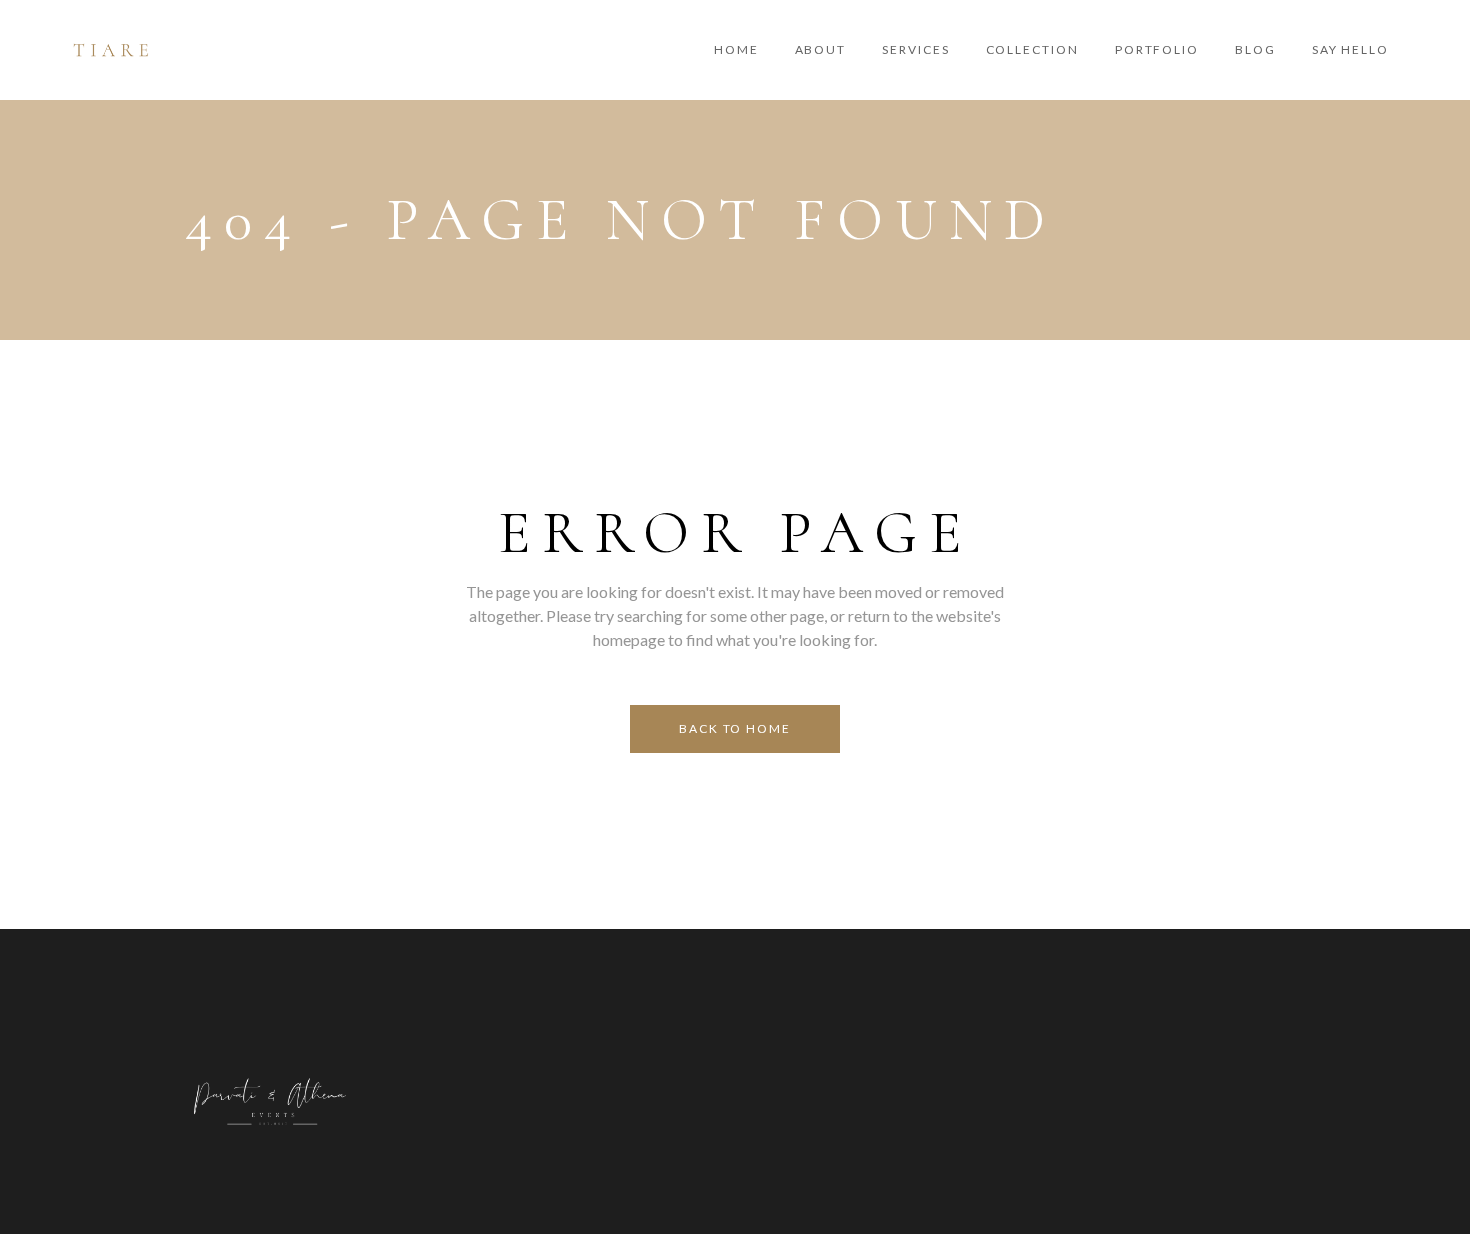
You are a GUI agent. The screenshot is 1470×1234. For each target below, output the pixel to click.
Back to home (735, 728)
